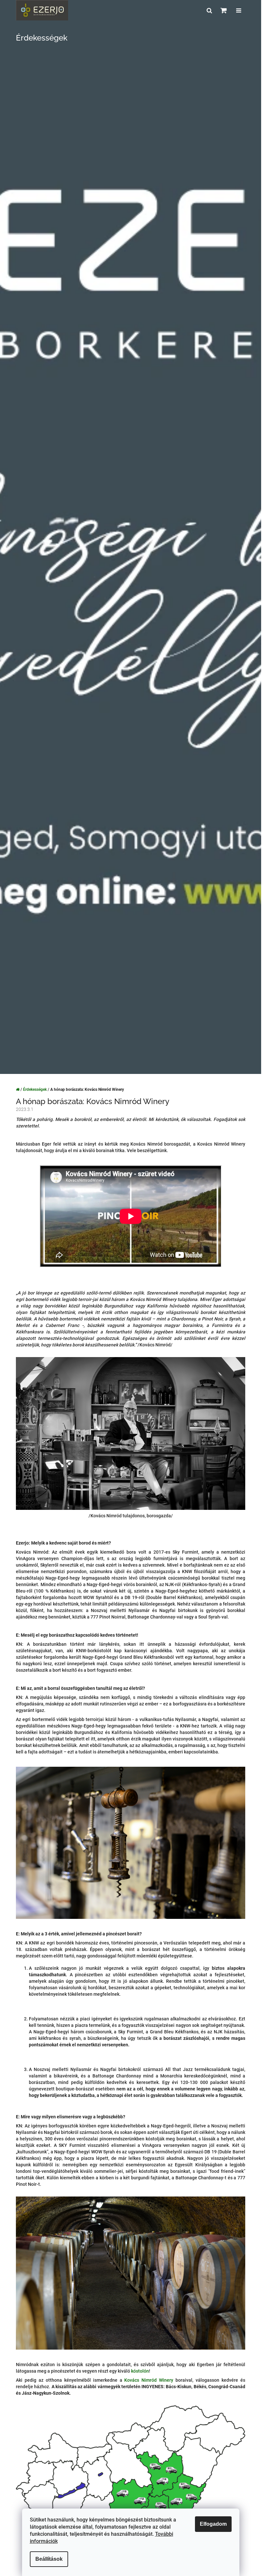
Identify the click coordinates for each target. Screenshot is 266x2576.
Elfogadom (213, 2524)
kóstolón (140, 2371)
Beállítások (49, 2559)
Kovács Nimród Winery (149, 2380)
